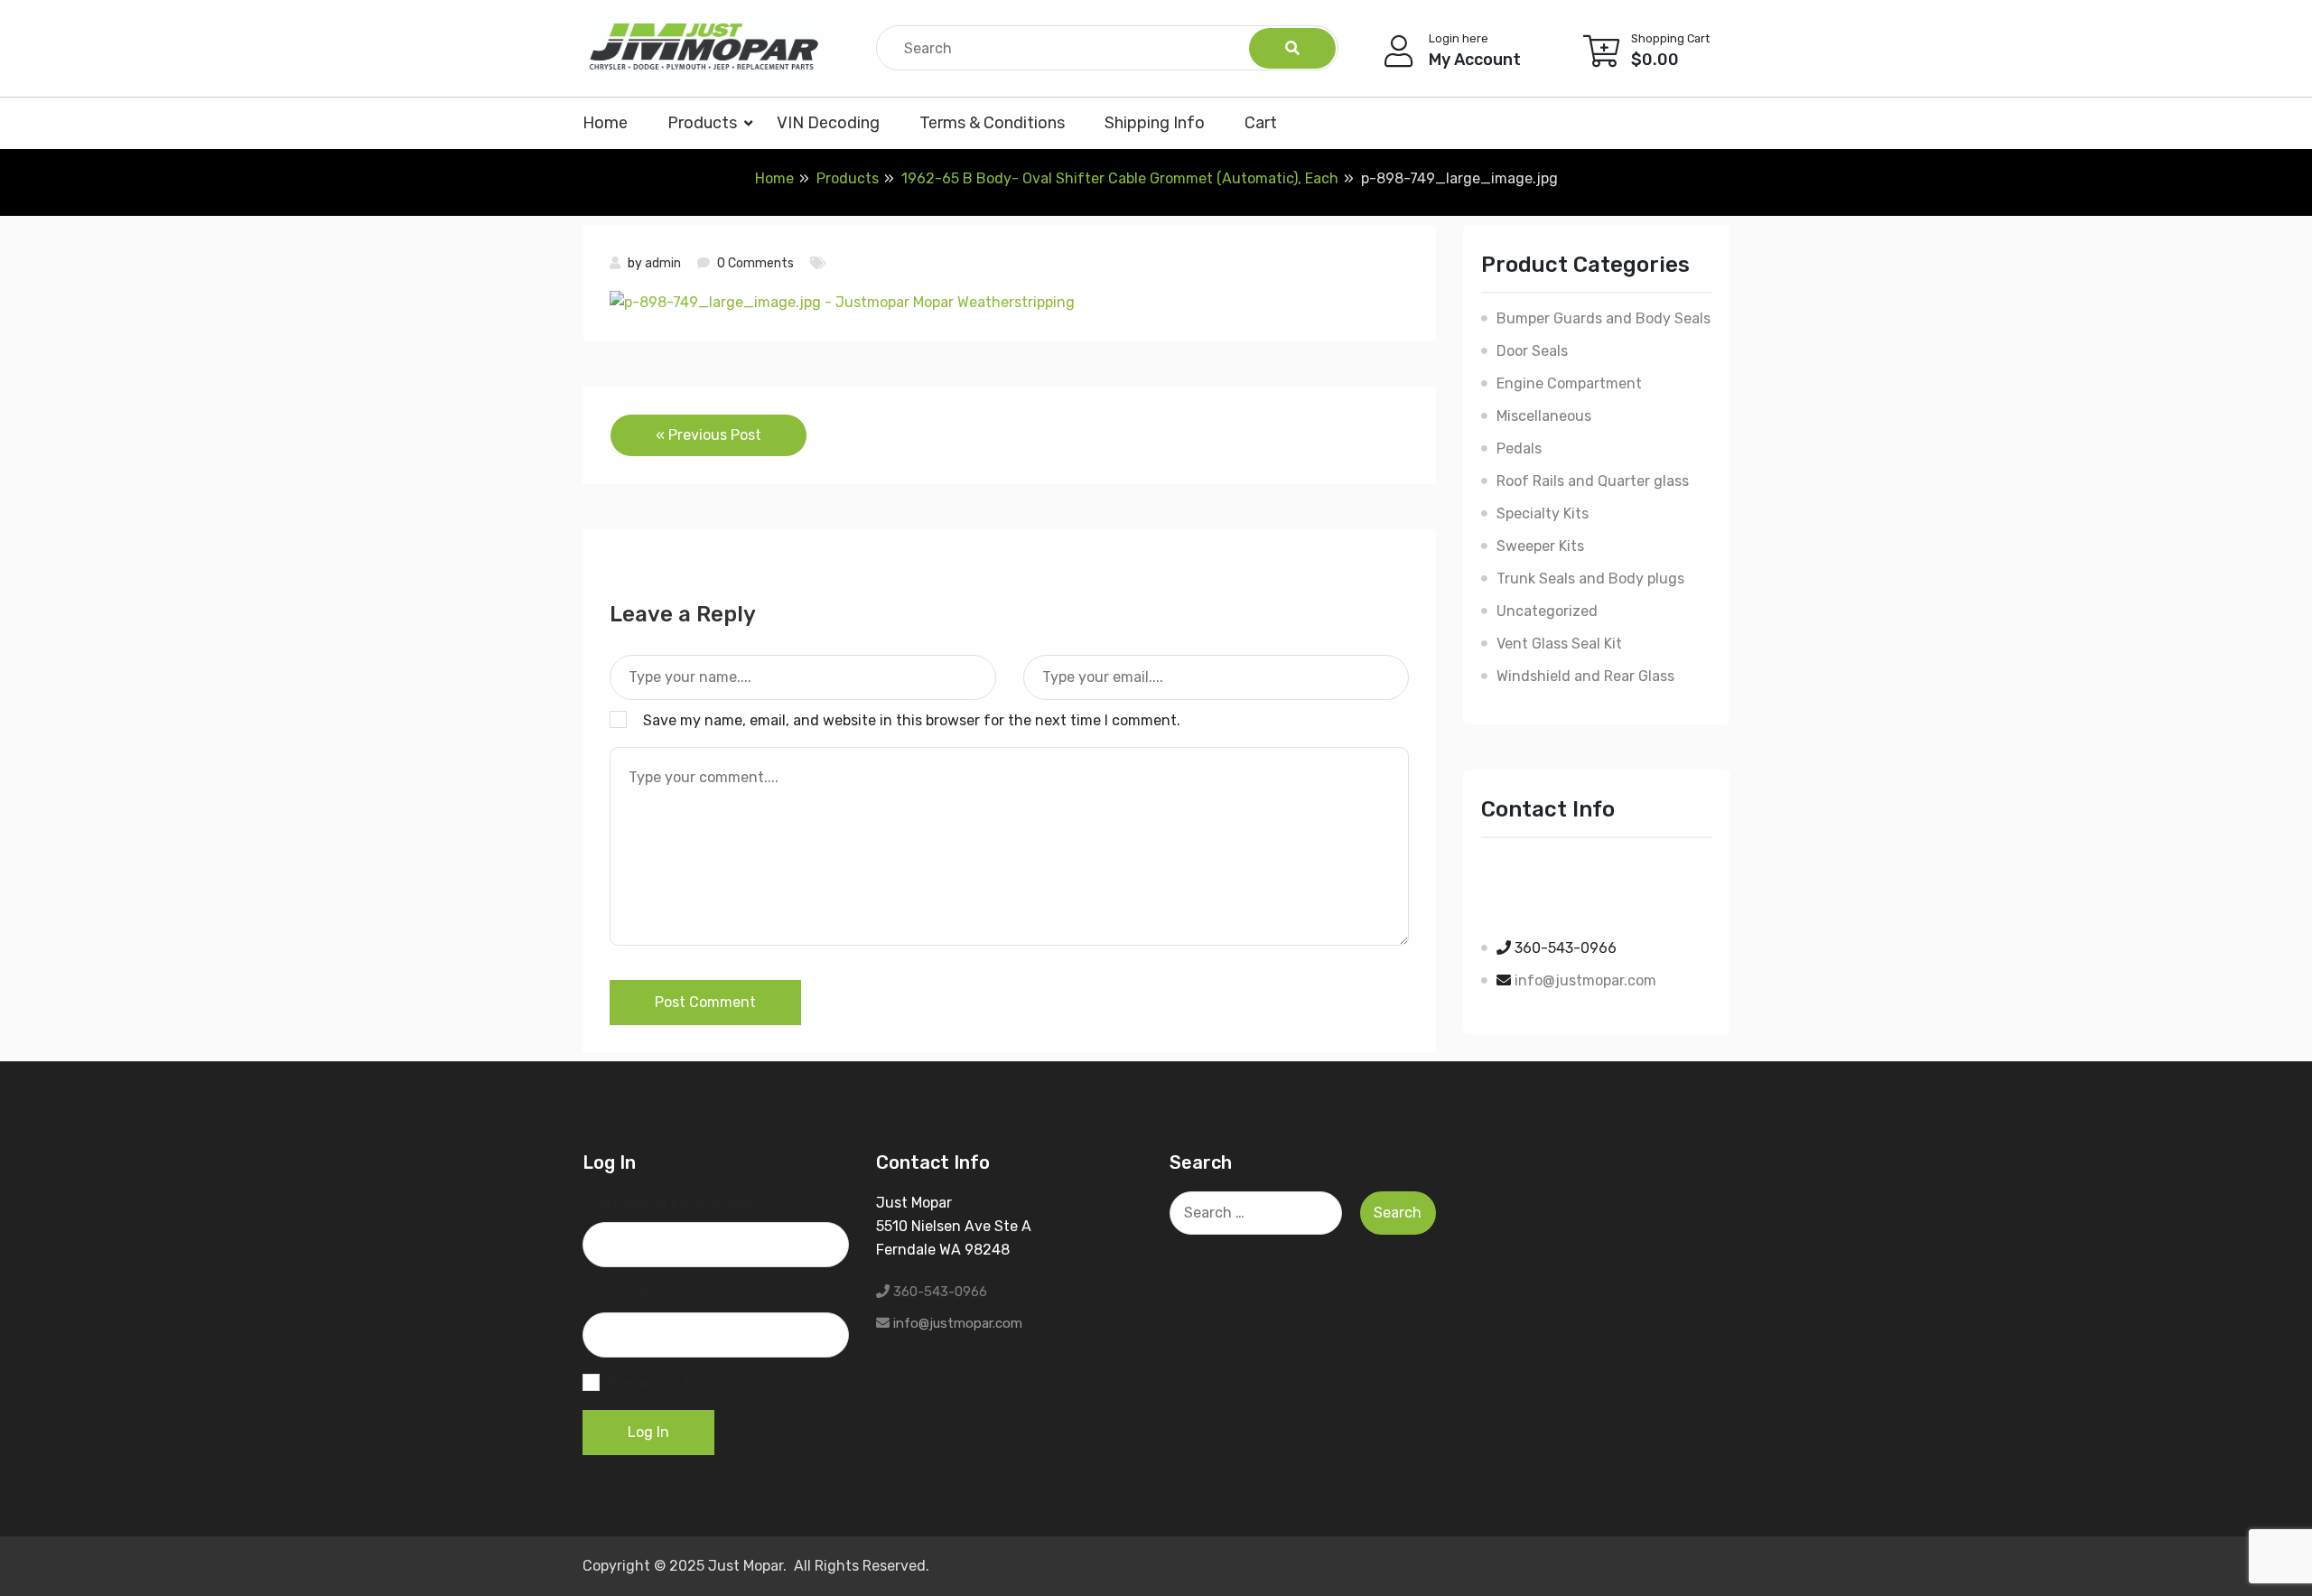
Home (605, 123)
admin (663, 263)
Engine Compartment (1569, 383)
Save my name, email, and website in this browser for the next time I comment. (912, 720)
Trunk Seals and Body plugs (1590, 579)
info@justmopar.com (1585, 980)
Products (702, 123)
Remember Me (656, 1383)
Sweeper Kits (1540, 546)
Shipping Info (1155, 123)
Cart (1261, 123)
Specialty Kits (1543, 513)
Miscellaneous (1544, 416)
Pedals (1519, 448)
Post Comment (705, 1002)
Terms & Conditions (992, 123)
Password (615, 1293)
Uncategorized (1547, 611)
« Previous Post (709, 435)
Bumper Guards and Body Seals (1603, 318)
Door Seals (1532, 351)
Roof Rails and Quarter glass (1593, 481)
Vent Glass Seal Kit (1559, 644)
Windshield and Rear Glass (1585, 676)
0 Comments (755, 263)
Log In (648, 1432)
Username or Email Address (675, 1203)
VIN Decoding (828, 123)
